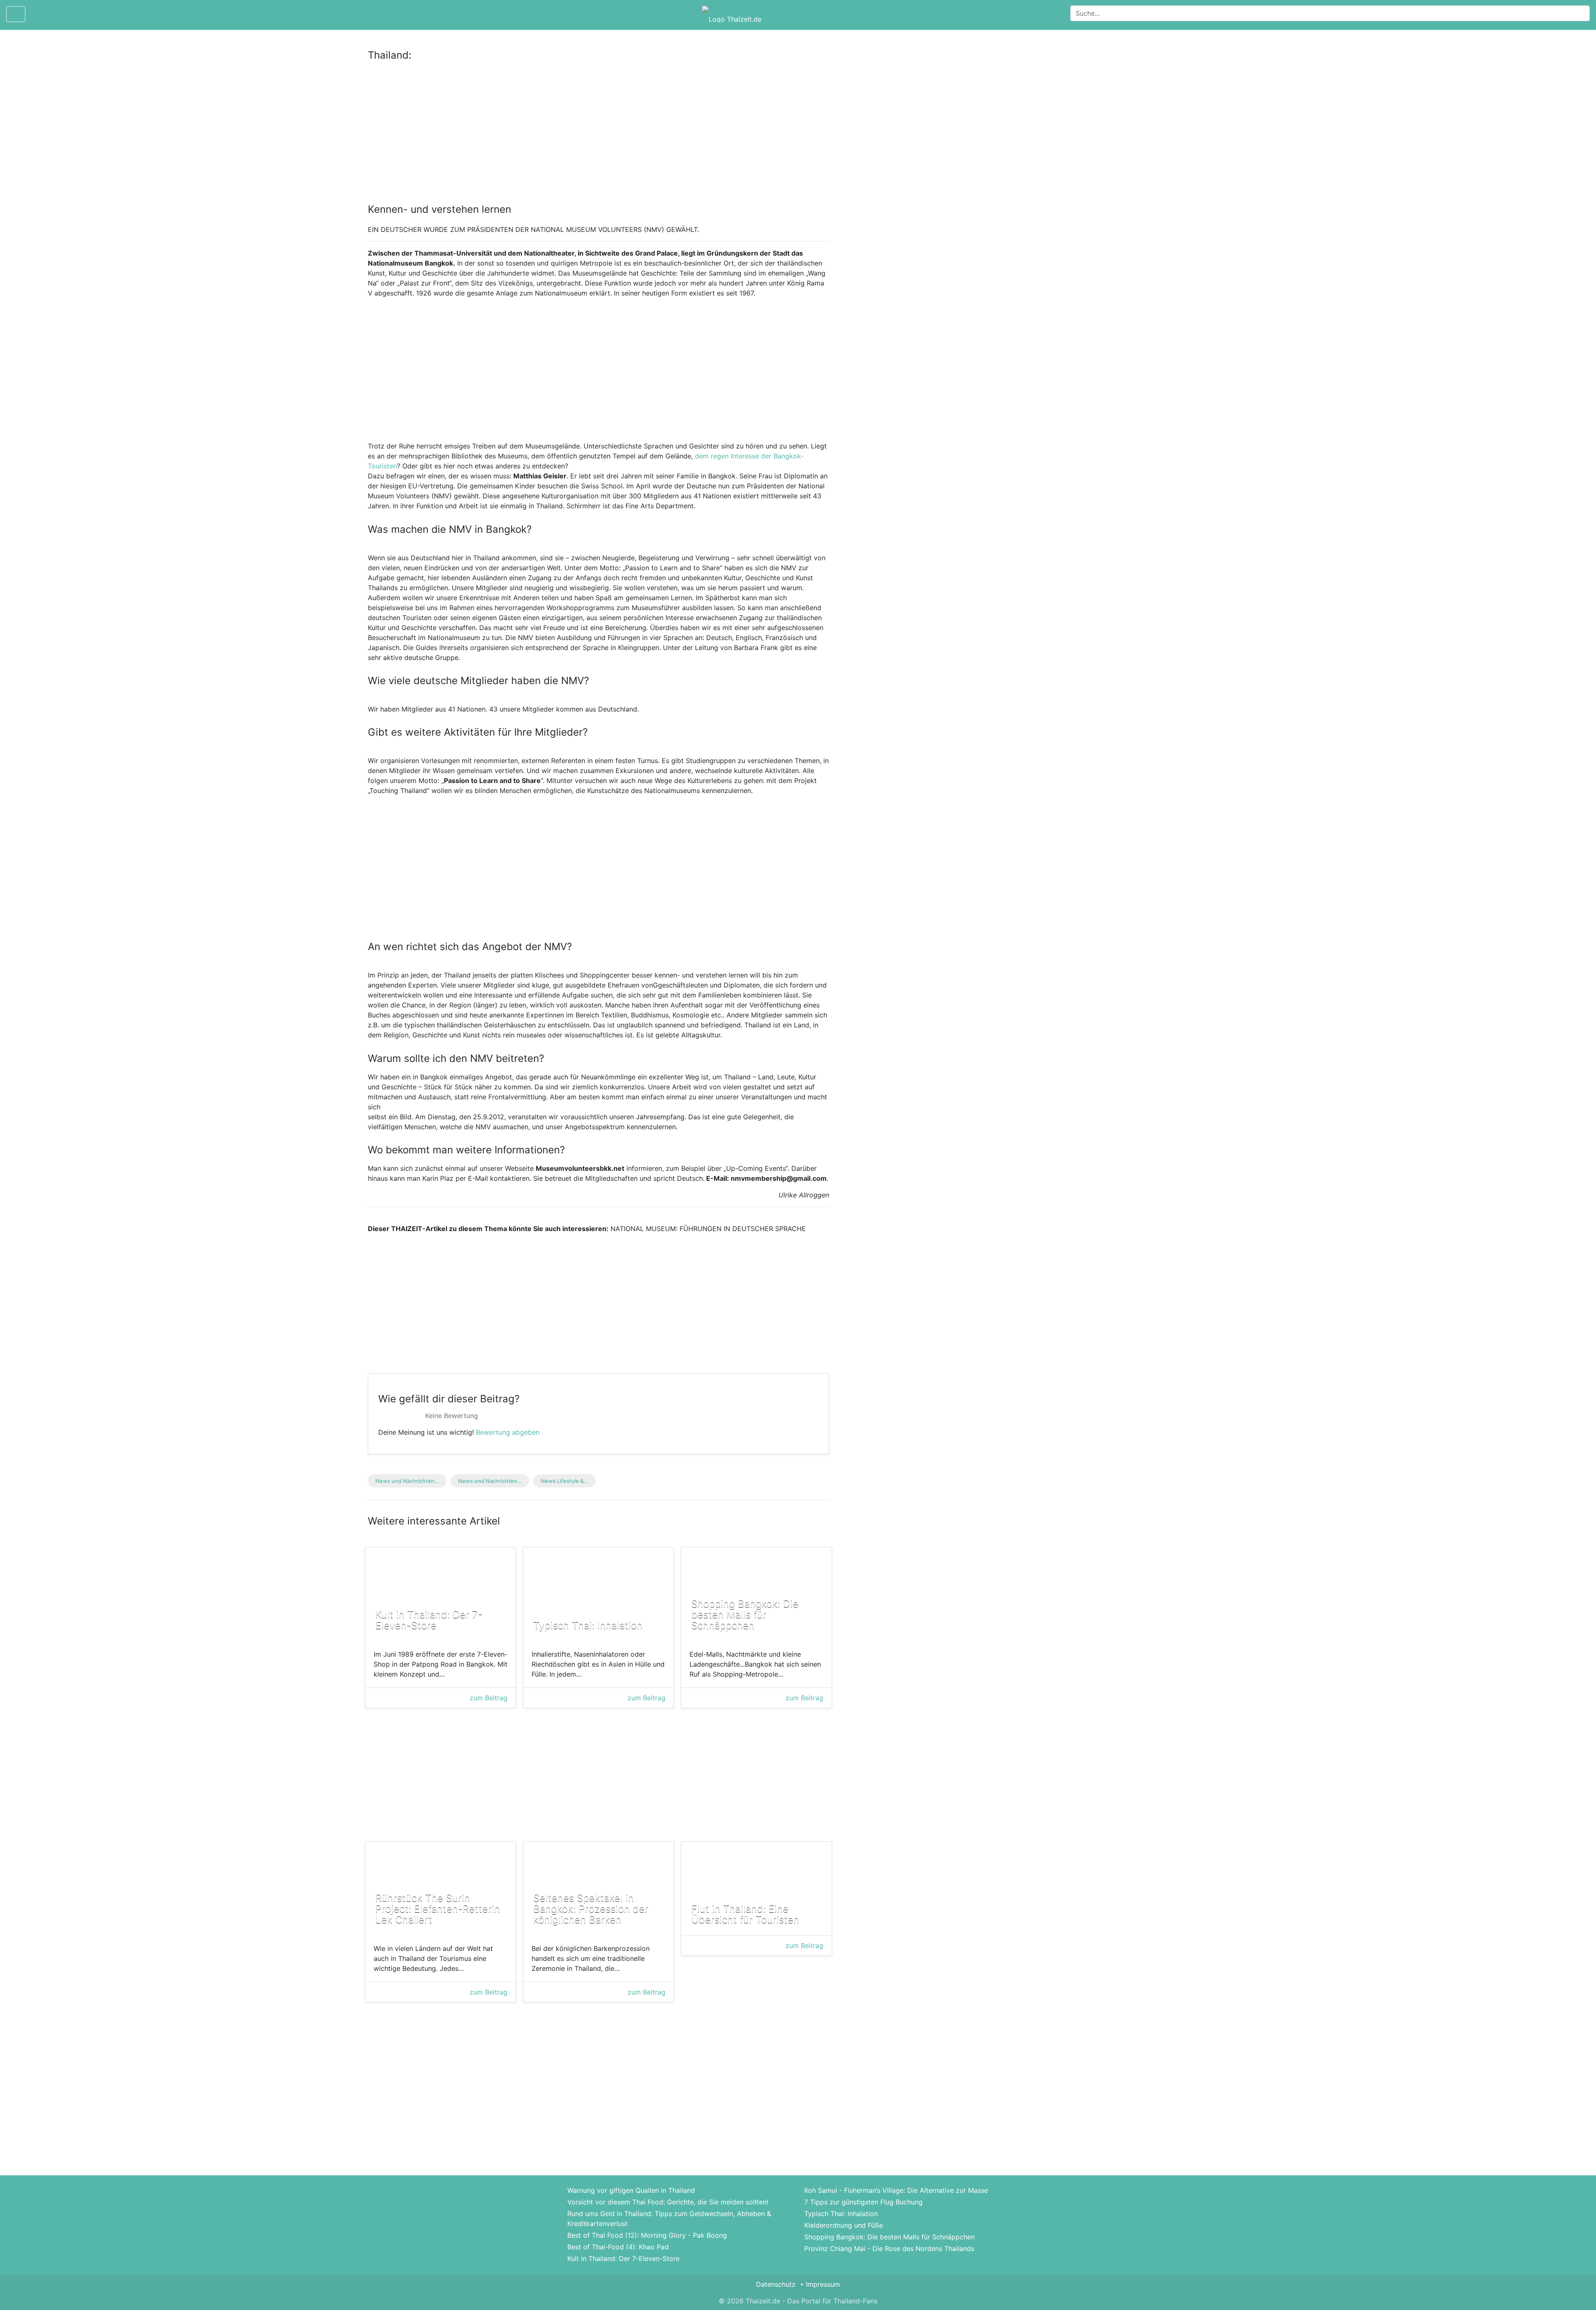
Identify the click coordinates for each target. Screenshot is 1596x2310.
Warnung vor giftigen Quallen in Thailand (631, 2190)
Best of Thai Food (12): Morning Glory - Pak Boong (647, 2235)
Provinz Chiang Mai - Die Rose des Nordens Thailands (889, 2248)
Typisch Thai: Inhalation (841, 2214)
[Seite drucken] (39, 14)
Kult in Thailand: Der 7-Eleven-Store (623, 2258)
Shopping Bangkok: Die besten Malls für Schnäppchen (889, 2237)
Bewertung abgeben (508, 1432)
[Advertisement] (598, 130)
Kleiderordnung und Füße (844, 2225)
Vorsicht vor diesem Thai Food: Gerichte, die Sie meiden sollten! (668, 2202)
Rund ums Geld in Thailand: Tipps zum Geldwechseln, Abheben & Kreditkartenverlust (669, 2219)
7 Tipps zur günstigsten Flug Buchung (863, 2202)
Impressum (823, 2284)
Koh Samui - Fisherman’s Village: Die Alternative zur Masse (896, 2190)
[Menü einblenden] (16, 14)
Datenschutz (776, 2284)
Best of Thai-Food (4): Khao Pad (618, 2247)
